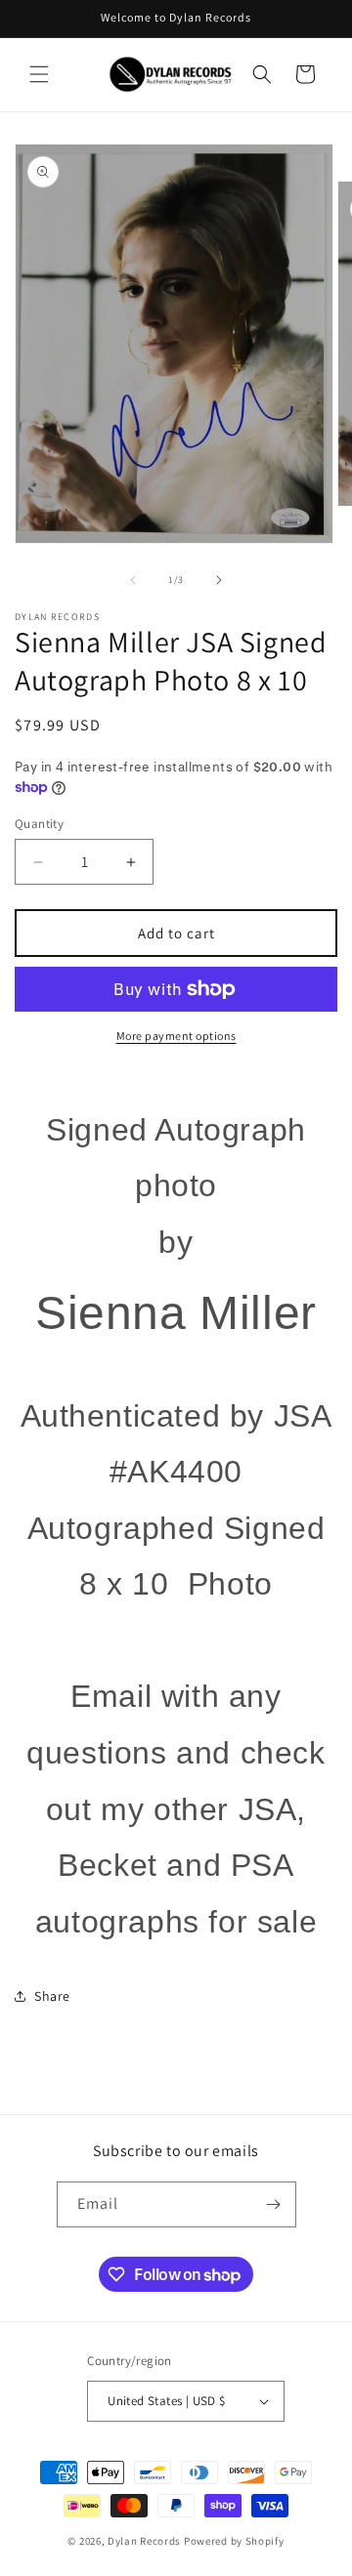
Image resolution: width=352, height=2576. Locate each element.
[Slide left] (133, 580)
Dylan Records (144, 2541)
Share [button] (52, 1996)
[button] (39, 74)
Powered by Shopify (234, 2541)
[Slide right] (219, 580)
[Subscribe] (274, 2204)
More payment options (176, 1036)
